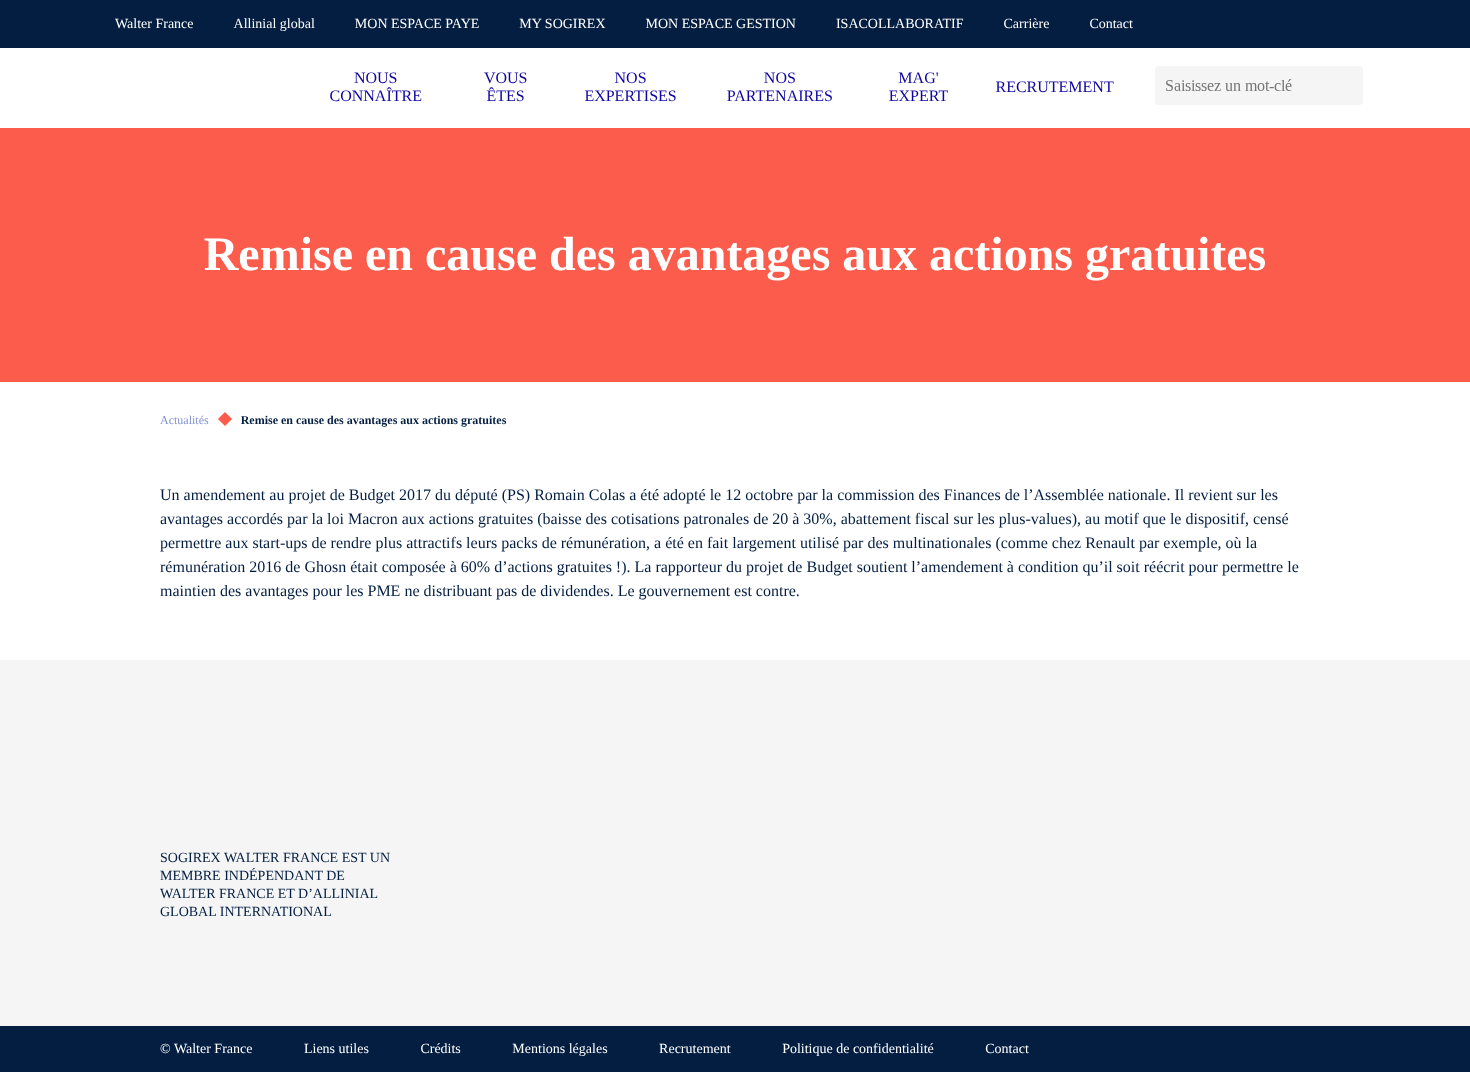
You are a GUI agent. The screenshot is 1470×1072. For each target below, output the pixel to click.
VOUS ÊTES (506, 87)
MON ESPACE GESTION (721, 24)
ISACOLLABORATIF (900, 24)
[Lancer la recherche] (1347, 85)
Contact (1111, 24)
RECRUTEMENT (1054, 87)
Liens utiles (336, 1049)
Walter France (154, 24)
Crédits (440, 1049)
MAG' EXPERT (918, 87)
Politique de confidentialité (858, 1049)
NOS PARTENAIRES (780, 87)
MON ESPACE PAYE (417, 24)
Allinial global (274, 24)
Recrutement (695, 1049)
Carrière (1027, 24)
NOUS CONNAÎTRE (376, 87)
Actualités (184, 420)
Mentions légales (559, 1049)
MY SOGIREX (562, 24)
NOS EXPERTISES (630, 87)
